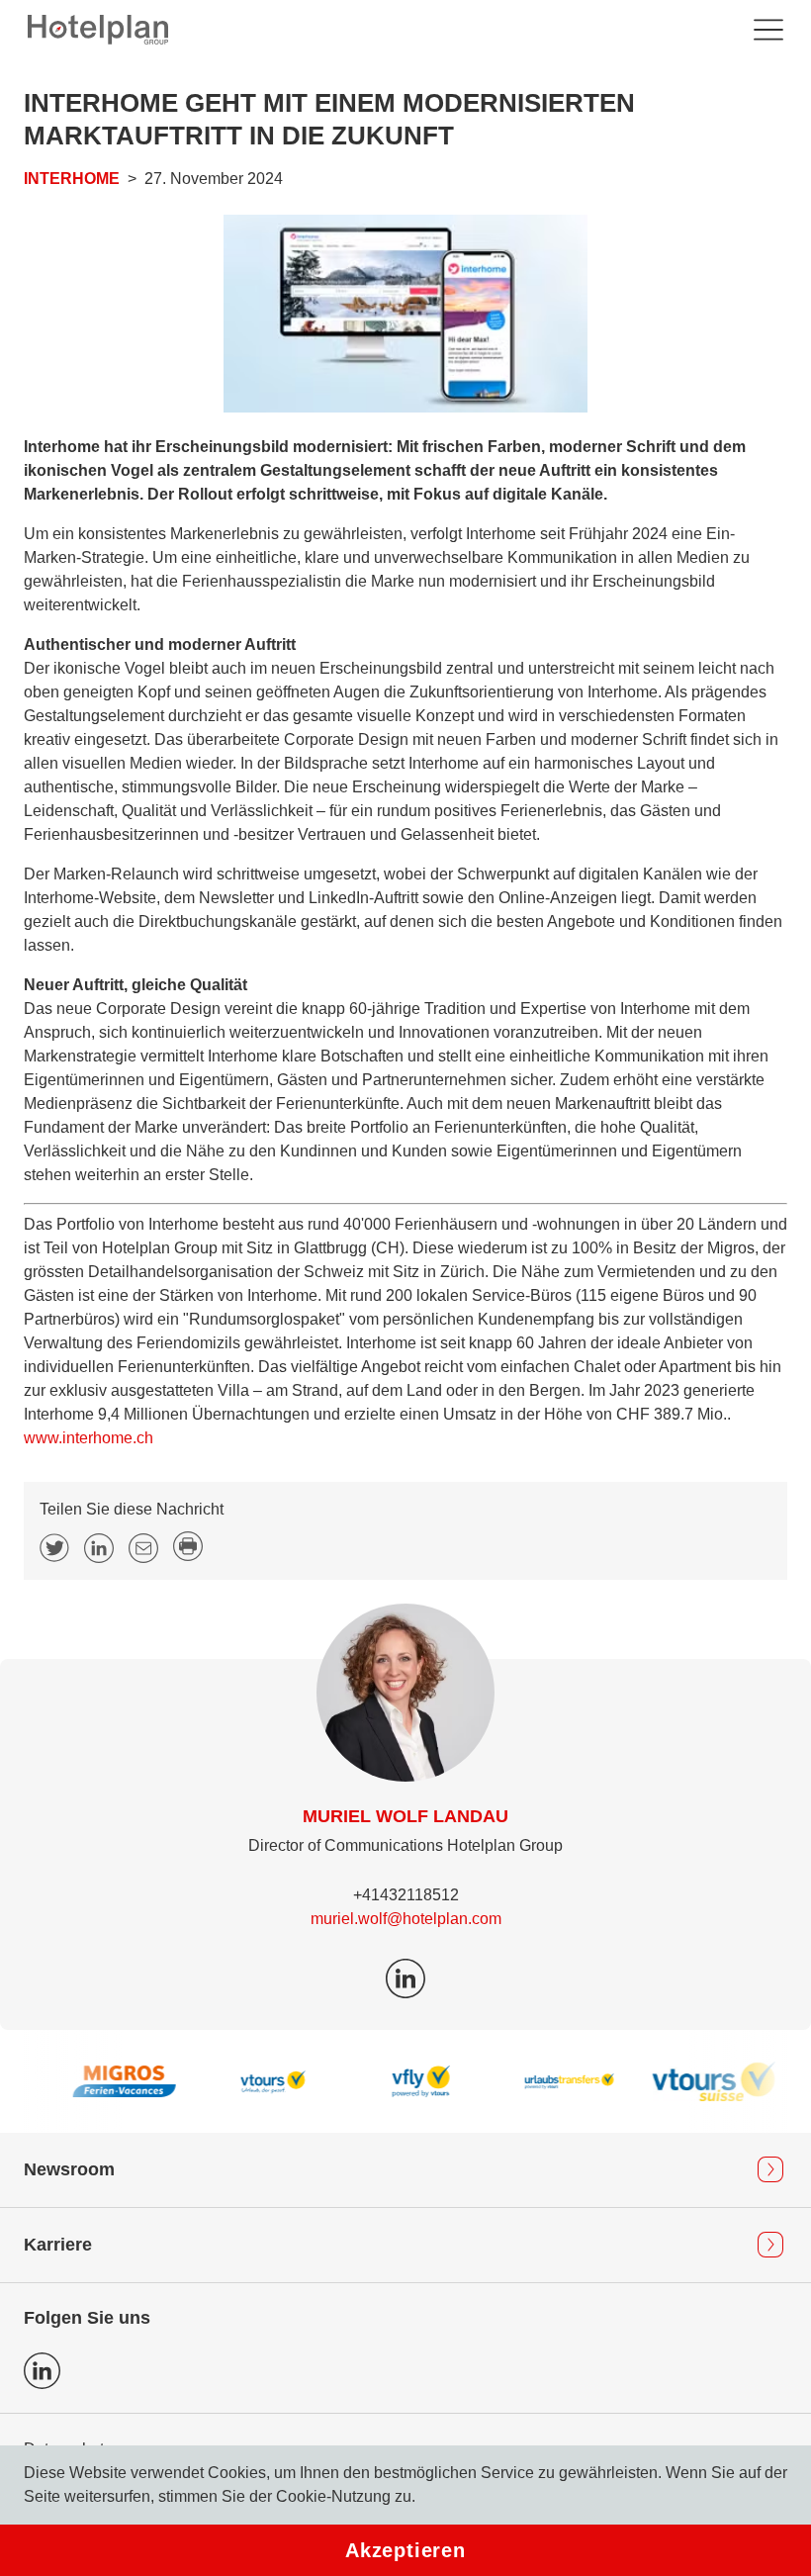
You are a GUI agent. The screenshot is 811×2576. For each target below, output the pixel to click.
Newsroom (69, 2169)
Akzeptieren (405, 2550)
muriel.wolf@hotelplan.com (406, 1919)
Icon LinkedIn (42, 2371)
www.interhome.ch (89, 1438)
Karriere (58, 2245)
